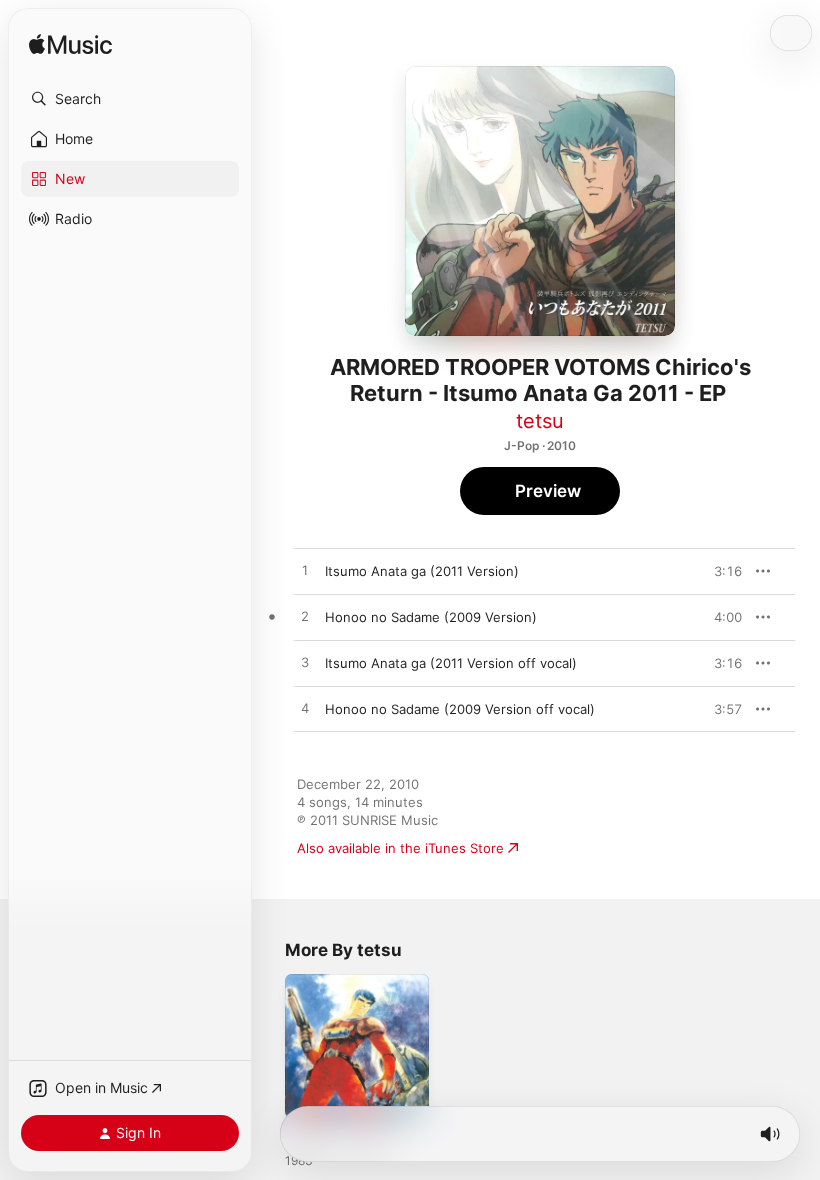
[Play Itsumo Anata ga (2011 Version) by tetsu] (305, 571)
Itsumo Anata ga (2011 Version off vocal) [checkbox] (451, 663)
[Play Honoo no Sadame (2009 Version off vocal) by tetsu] (305, 709)
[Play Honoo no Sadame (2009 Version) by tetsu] (305, 617)
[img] (70, 45)
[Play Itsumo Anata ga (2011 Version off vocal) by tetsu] (305, 663)
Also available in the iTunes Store (400, 848)
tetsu (540, 421)
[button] (130, 99)
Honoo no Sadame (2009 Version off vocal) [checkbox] (460, 709)
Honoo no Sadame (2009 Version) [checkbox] (431, 617)
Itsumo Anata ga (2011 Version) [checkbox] (422, 571)
